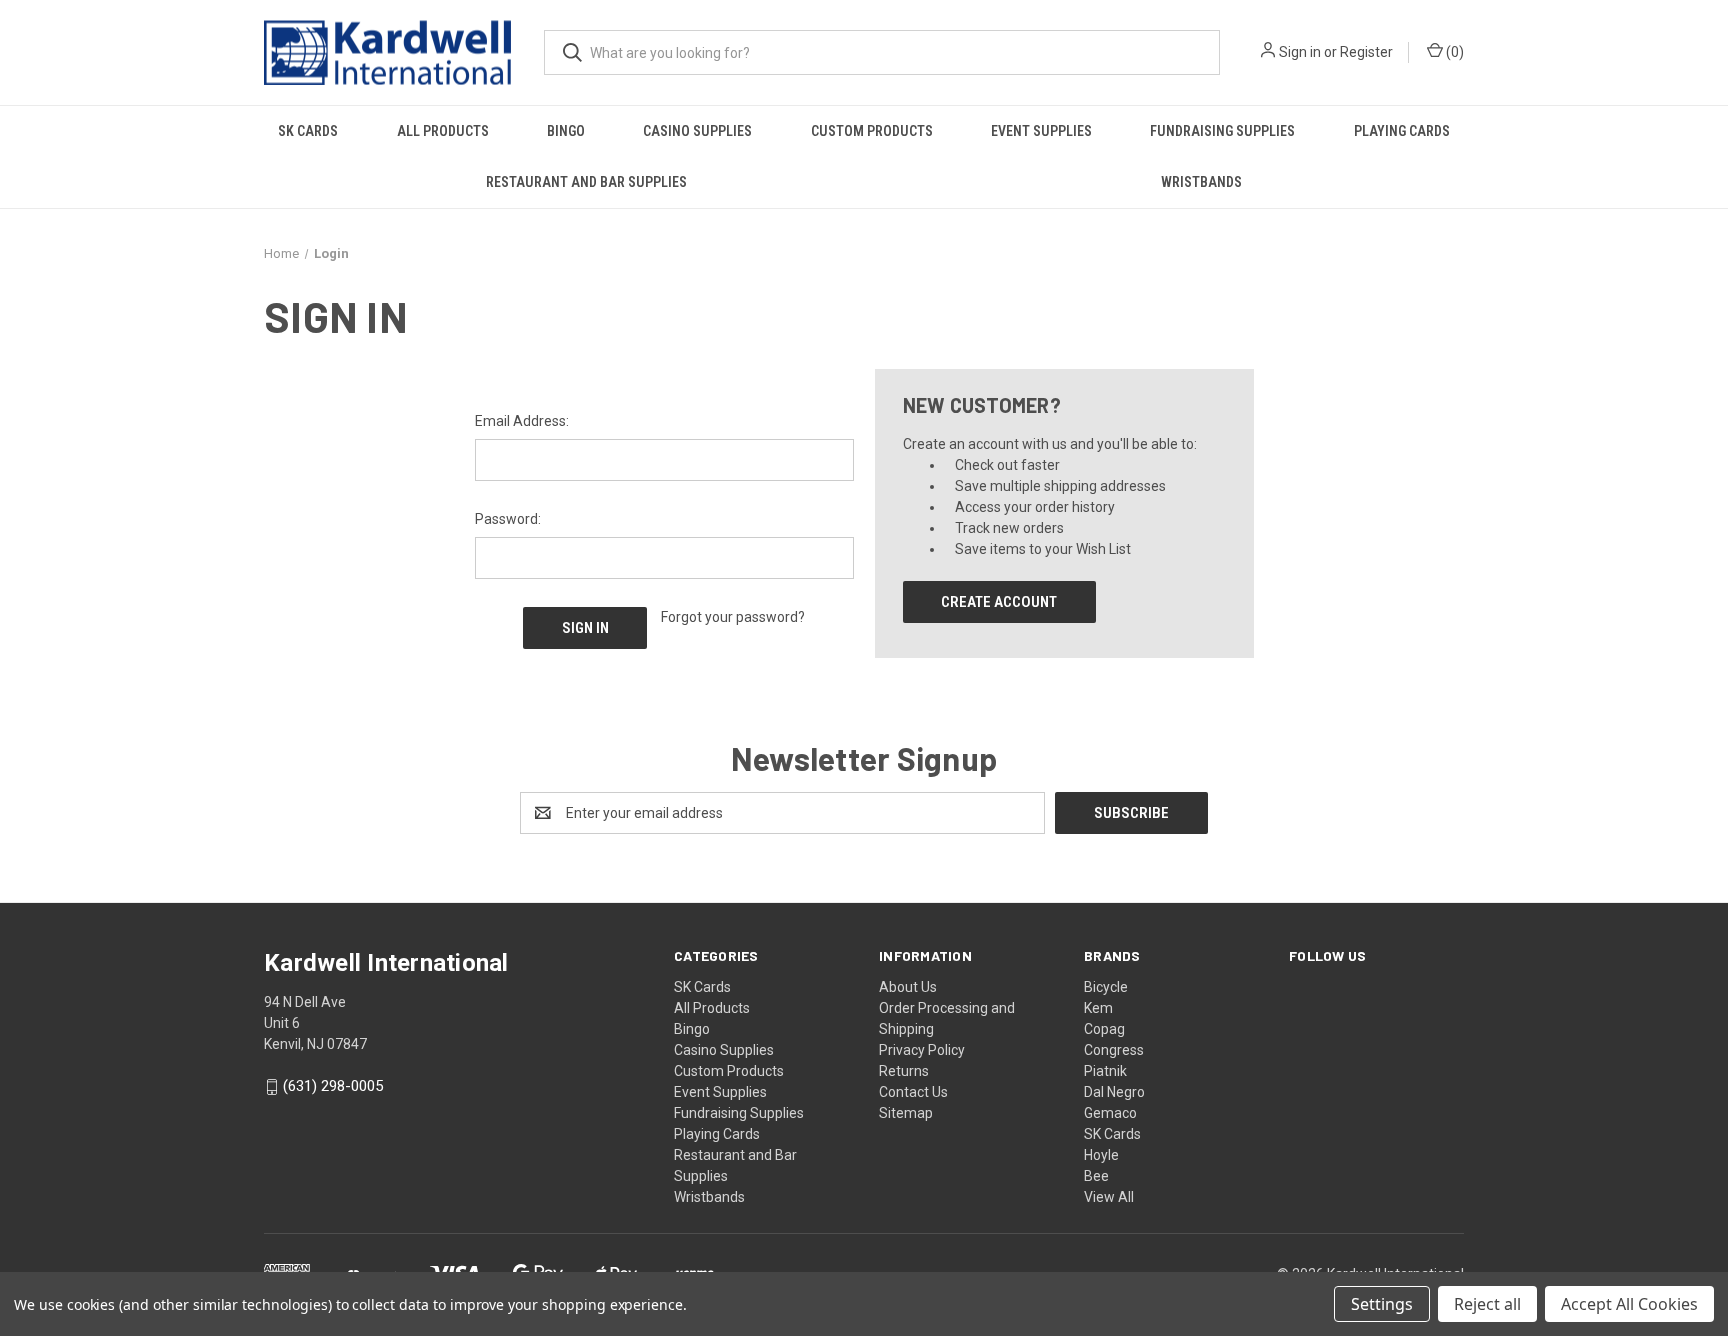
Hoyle (1101, 1155)
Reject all (1487, 1304)
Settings (1382, 1304)
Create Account (999, 602)
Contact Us (913, 1092)
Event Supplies (1041, 131)
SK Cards (308, 131)
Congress (1114, 1050)
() (1453, 52)
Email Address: (522, 421)
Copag (1104, 1029)
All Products (443, 131)
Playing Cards (1402, 131)
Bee (1096, 1176)
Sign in (1300, 52)
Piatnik (1105, 1071)
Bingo (566, 131)
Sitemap (906, 1113)
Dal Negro (1114, 1092)
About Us (908, 987)
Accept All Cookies (1629, 1304)
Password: (508, 519)
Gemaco (1110, 1113)
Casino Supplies (697, 131)
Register (1366, 52)
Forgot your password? (733, 617)
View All (1109, 1197)
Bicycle (1106, 987)
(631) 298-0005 (333, 1087)
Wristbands (1201, 182)
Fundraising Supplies (1222, 131)
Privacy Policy (922, 1050)
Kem (1098, 1008)
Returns (904, 1071)
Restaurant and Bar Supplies (586, 182)
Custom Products (872, 131)
